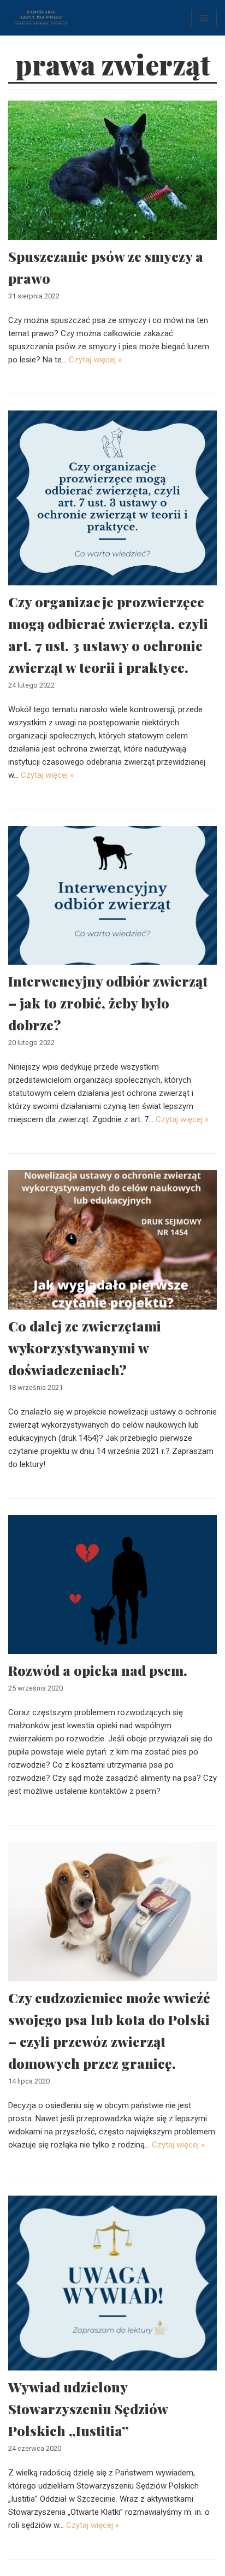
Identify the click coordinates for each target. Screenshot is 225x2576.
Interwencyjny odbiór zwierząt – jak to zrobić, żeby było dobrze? (108, 1003)
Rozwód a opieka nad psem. (98, 1670)
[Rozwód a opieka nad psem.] (112, 1585)
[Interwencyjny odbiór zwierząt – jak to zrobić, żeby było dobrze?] (112, 896)
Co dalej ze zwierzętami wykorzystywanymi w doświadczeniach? (85, 1348)
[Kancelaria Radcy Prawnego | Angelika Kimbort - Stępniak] (41, 18)
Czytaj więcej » (95, 360)
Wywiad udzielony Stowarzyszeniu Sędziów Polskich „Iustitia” (88, 2408)
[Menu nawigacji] (204, 18)
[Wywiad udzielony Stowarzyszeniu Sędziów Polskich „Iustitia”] (112, 2283)
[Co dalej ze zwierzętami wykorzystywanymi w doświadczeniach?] (112, 1240)
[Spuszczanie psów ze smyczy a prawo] (112, 170)
